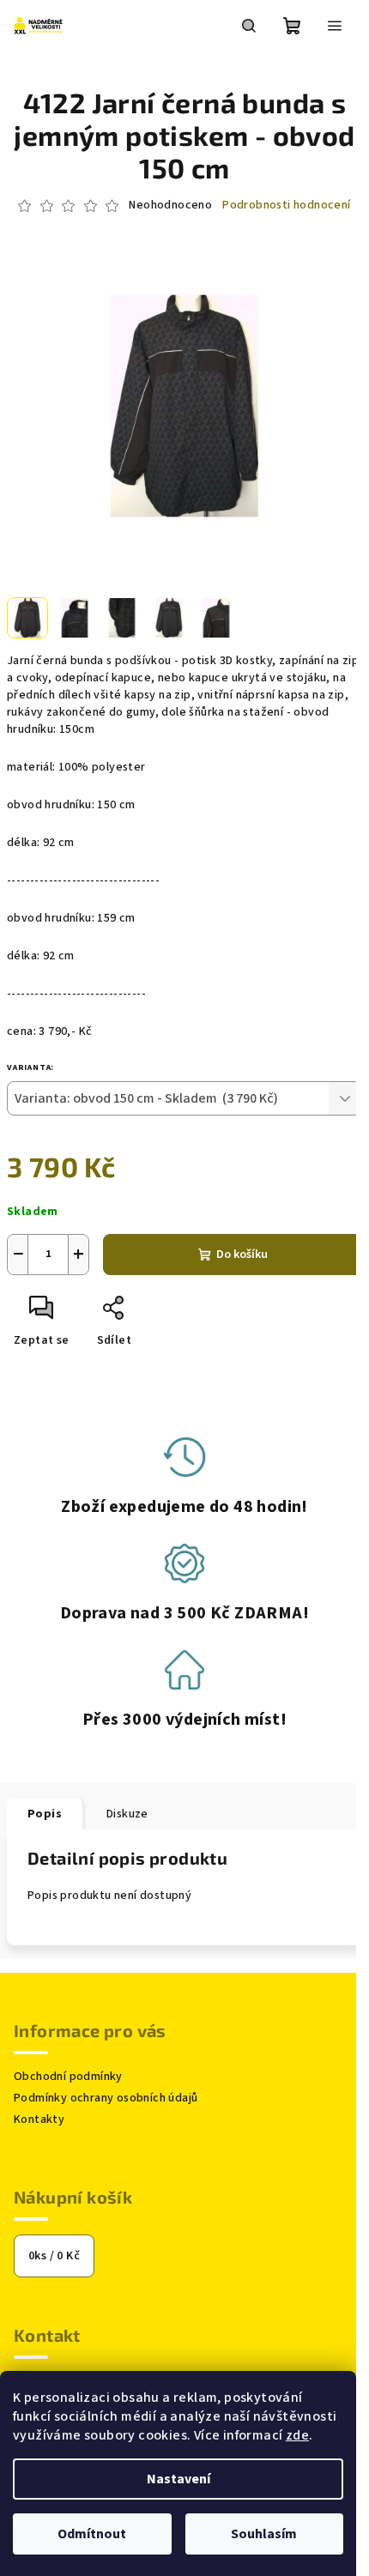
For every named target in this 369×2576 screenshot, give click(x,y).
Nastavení (178, 2479)
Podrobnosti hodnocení (286, 206)
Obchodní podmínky (68, 2077)
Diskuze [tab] (127, 1814)
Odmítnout (92, 2534)
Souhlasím (264, 2534)
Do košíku (242, 1255)
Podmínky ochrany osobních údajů (106, 2098)
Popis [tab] (45, 1814)
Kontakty (39, 2119)
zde (297, 2435)
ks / (54, 2256)
